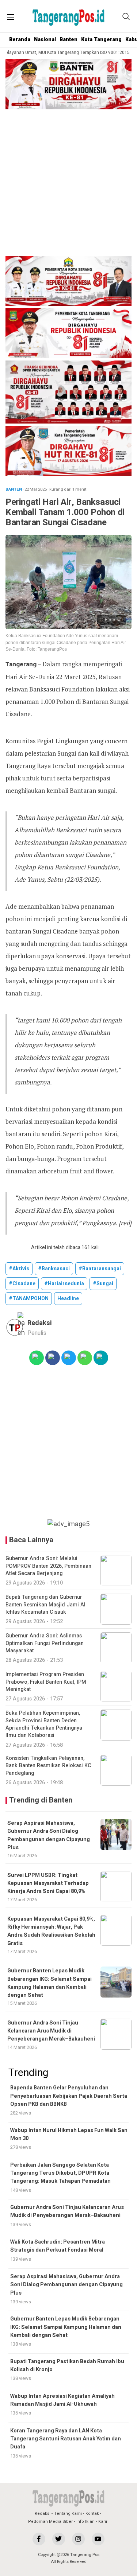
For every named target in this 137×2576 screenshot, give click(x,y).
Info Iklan (85, 2522)
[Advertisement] (68, 184)
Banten (68, 40)
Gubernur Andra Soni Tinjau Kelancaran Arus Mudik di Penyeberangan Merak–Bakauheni (51, 2031)
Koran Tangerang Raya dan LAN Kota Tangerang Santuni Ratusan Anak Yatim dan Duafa (66, 2439)
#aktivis (19, 1269)
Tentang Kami (68, 2513)
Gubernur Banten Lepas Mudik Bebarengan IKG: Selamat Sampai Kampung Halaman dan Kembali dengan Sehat (50, 1983)
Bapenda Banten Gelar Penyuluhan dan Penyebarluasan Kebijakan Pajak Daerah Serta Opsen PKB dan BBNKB (69, 2096)
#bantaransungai (100, 1269)
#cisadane (22, 1284)
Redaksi (43, 2513)
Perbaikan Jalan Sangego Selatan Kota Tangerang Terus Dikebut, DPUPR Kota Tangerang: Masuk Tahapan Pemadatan (60, 2173)
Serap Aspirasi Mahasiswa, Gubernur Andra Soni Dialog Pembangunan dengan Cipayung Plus (49, 1835)
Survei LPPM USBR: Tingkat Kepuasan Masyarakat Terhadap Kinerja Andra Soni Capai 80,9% (48, 1883)
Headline (68, 1299)
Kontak (92, 2513)
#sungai (103, 1284)
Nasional (45, 40)
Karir (103, 2522)
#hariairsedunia (64, 1284)
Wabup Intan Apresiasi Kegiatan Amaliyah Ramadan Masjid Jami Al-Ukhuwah (62, 2400)
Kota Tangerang (101, 40)
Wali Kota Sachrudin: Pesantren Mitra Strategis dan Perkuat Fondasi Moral (58, 2246)
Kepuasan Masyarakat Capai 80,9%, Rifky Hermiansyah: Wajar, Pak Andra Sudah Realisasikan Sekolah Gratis (51, 1931)
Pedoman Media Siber (50, 2522)
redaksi (40, 1323)
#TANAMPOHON (29, 1299)
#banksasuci (54, 1269)
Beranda (20, 40)
